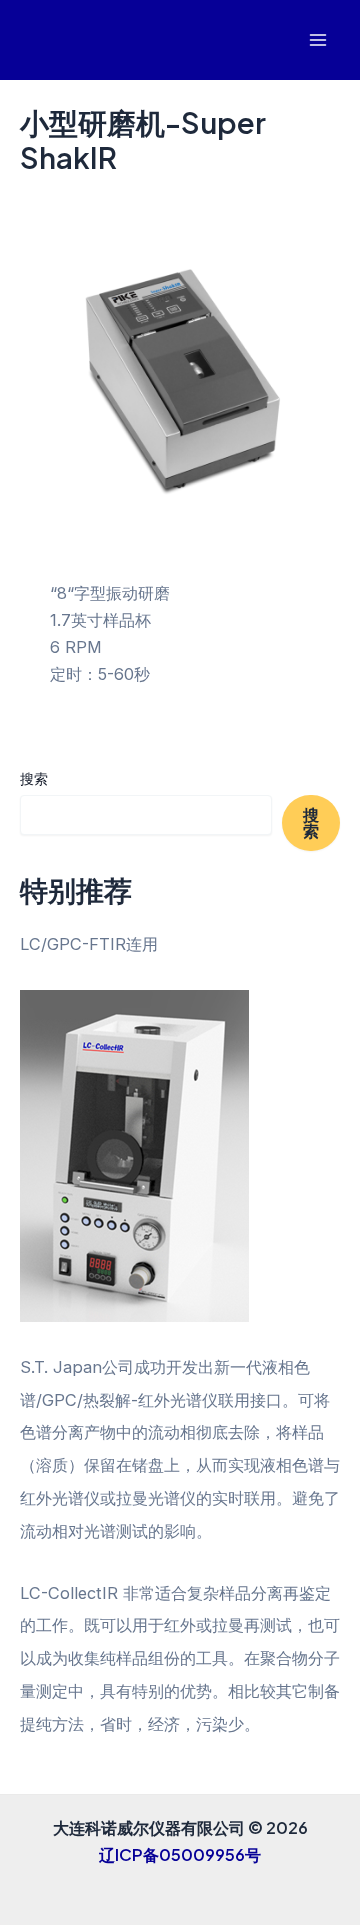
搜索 (34, 778)
